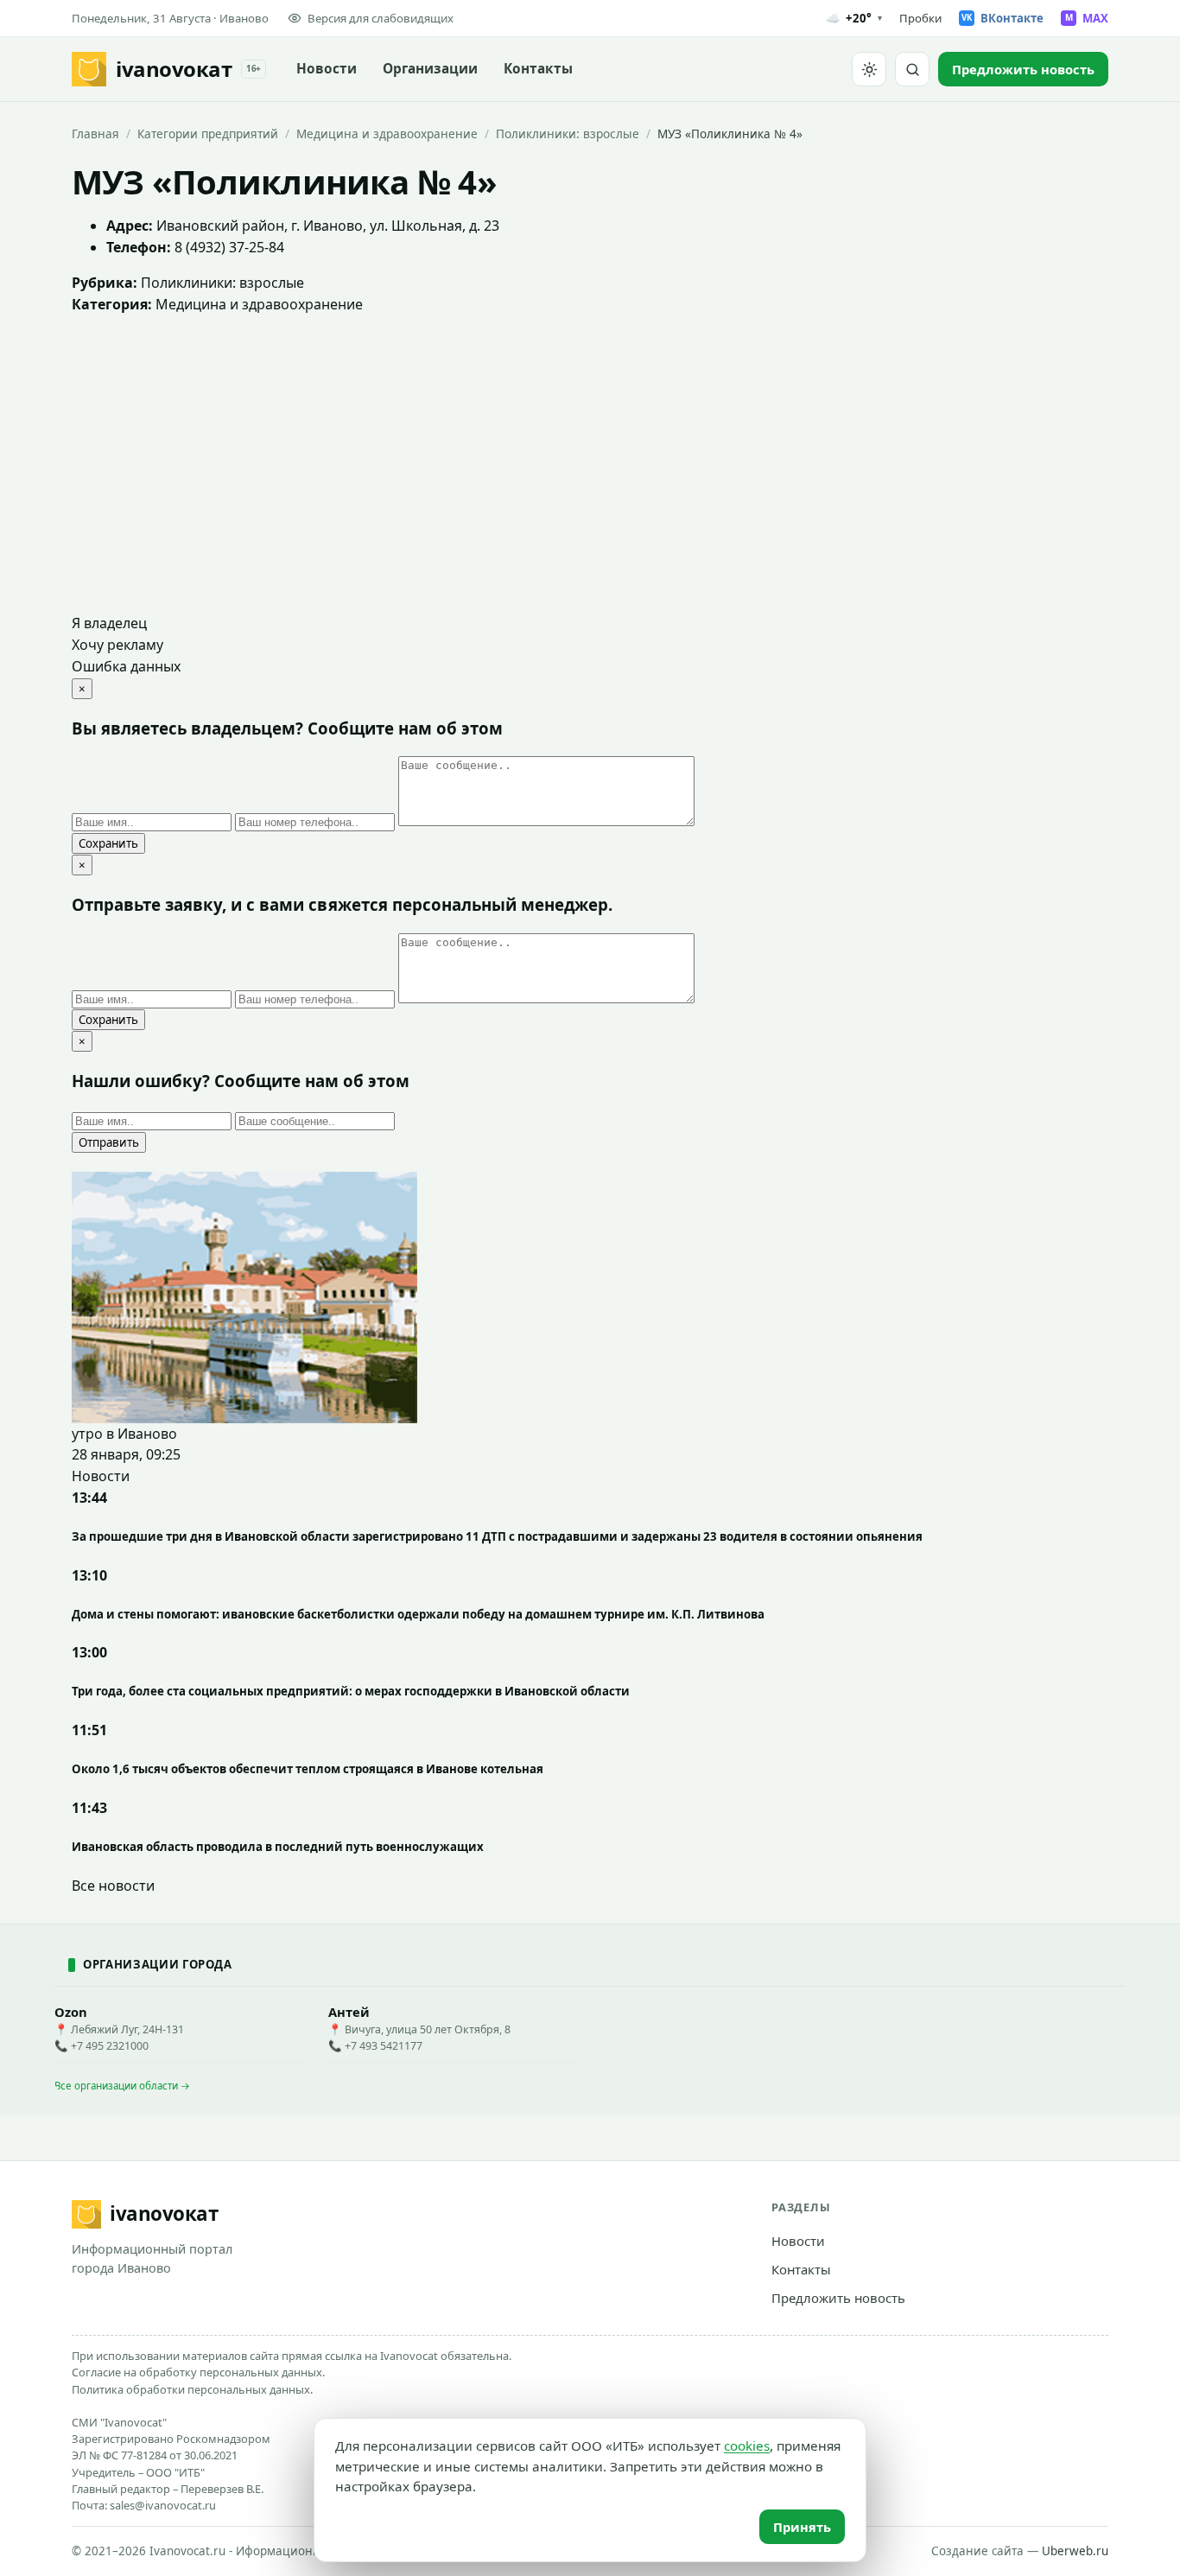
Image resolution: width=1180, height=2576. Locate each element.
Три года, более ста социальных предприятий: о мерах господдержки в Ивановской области (351, 1691)
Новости (327, 69)
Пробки (920, 18)
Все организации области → (122, 2086)
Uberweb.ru (1075, 2551)
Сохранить (108, 843)
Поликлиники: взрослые (568, 134)
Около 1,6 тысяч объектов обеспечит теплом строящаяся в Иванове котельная (308, 1769)
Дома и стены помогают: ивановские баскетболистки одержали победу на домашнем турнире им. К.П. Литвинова (418, 1614)
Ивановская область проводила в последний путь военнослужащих (278, 1847)
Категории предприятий (208, 134)
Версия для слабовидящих (381, 18)
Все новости (113, 1886)
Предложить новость (838, 2298)
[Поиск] (912, 69)
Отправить (109, 1142)
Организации (430, 69)
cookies (747, 2446)
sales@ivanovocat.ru (163, 2505)
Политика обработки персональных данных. (192, 2389)
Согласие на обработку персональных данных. (198, 2372)
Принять (802, 2527)
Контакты (538, 69)
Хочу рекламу (117, 645)
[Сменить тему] (869, 69)
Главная (95, 134)
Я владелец (109, 623)
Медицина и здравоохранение (387, 134)
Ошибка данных (126, 666)
